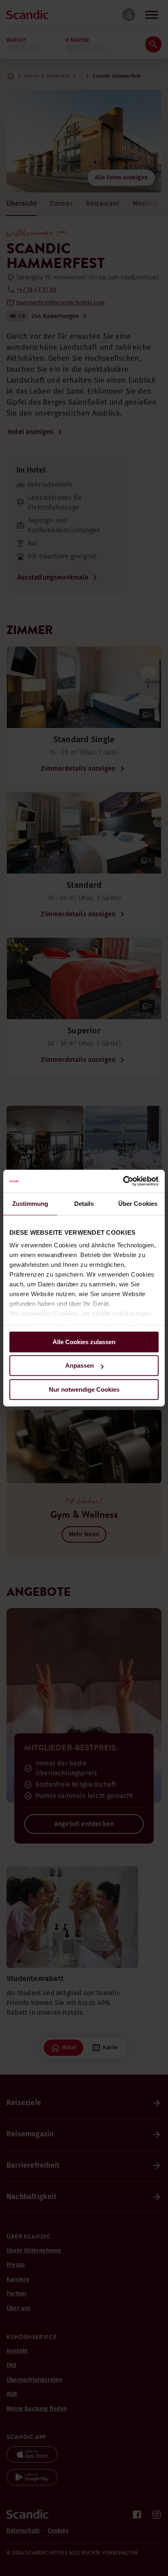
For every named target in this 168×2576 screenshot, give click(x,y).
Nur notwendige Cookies (84, 1389)
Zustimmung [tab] (30, 1204)
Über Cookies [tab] (138, 1204)
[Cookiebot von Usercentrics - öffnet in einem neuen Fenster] (123, 1181)
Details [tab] (84, 1204)
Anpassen (80, 1365)
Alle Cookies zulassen (84, 1342)
